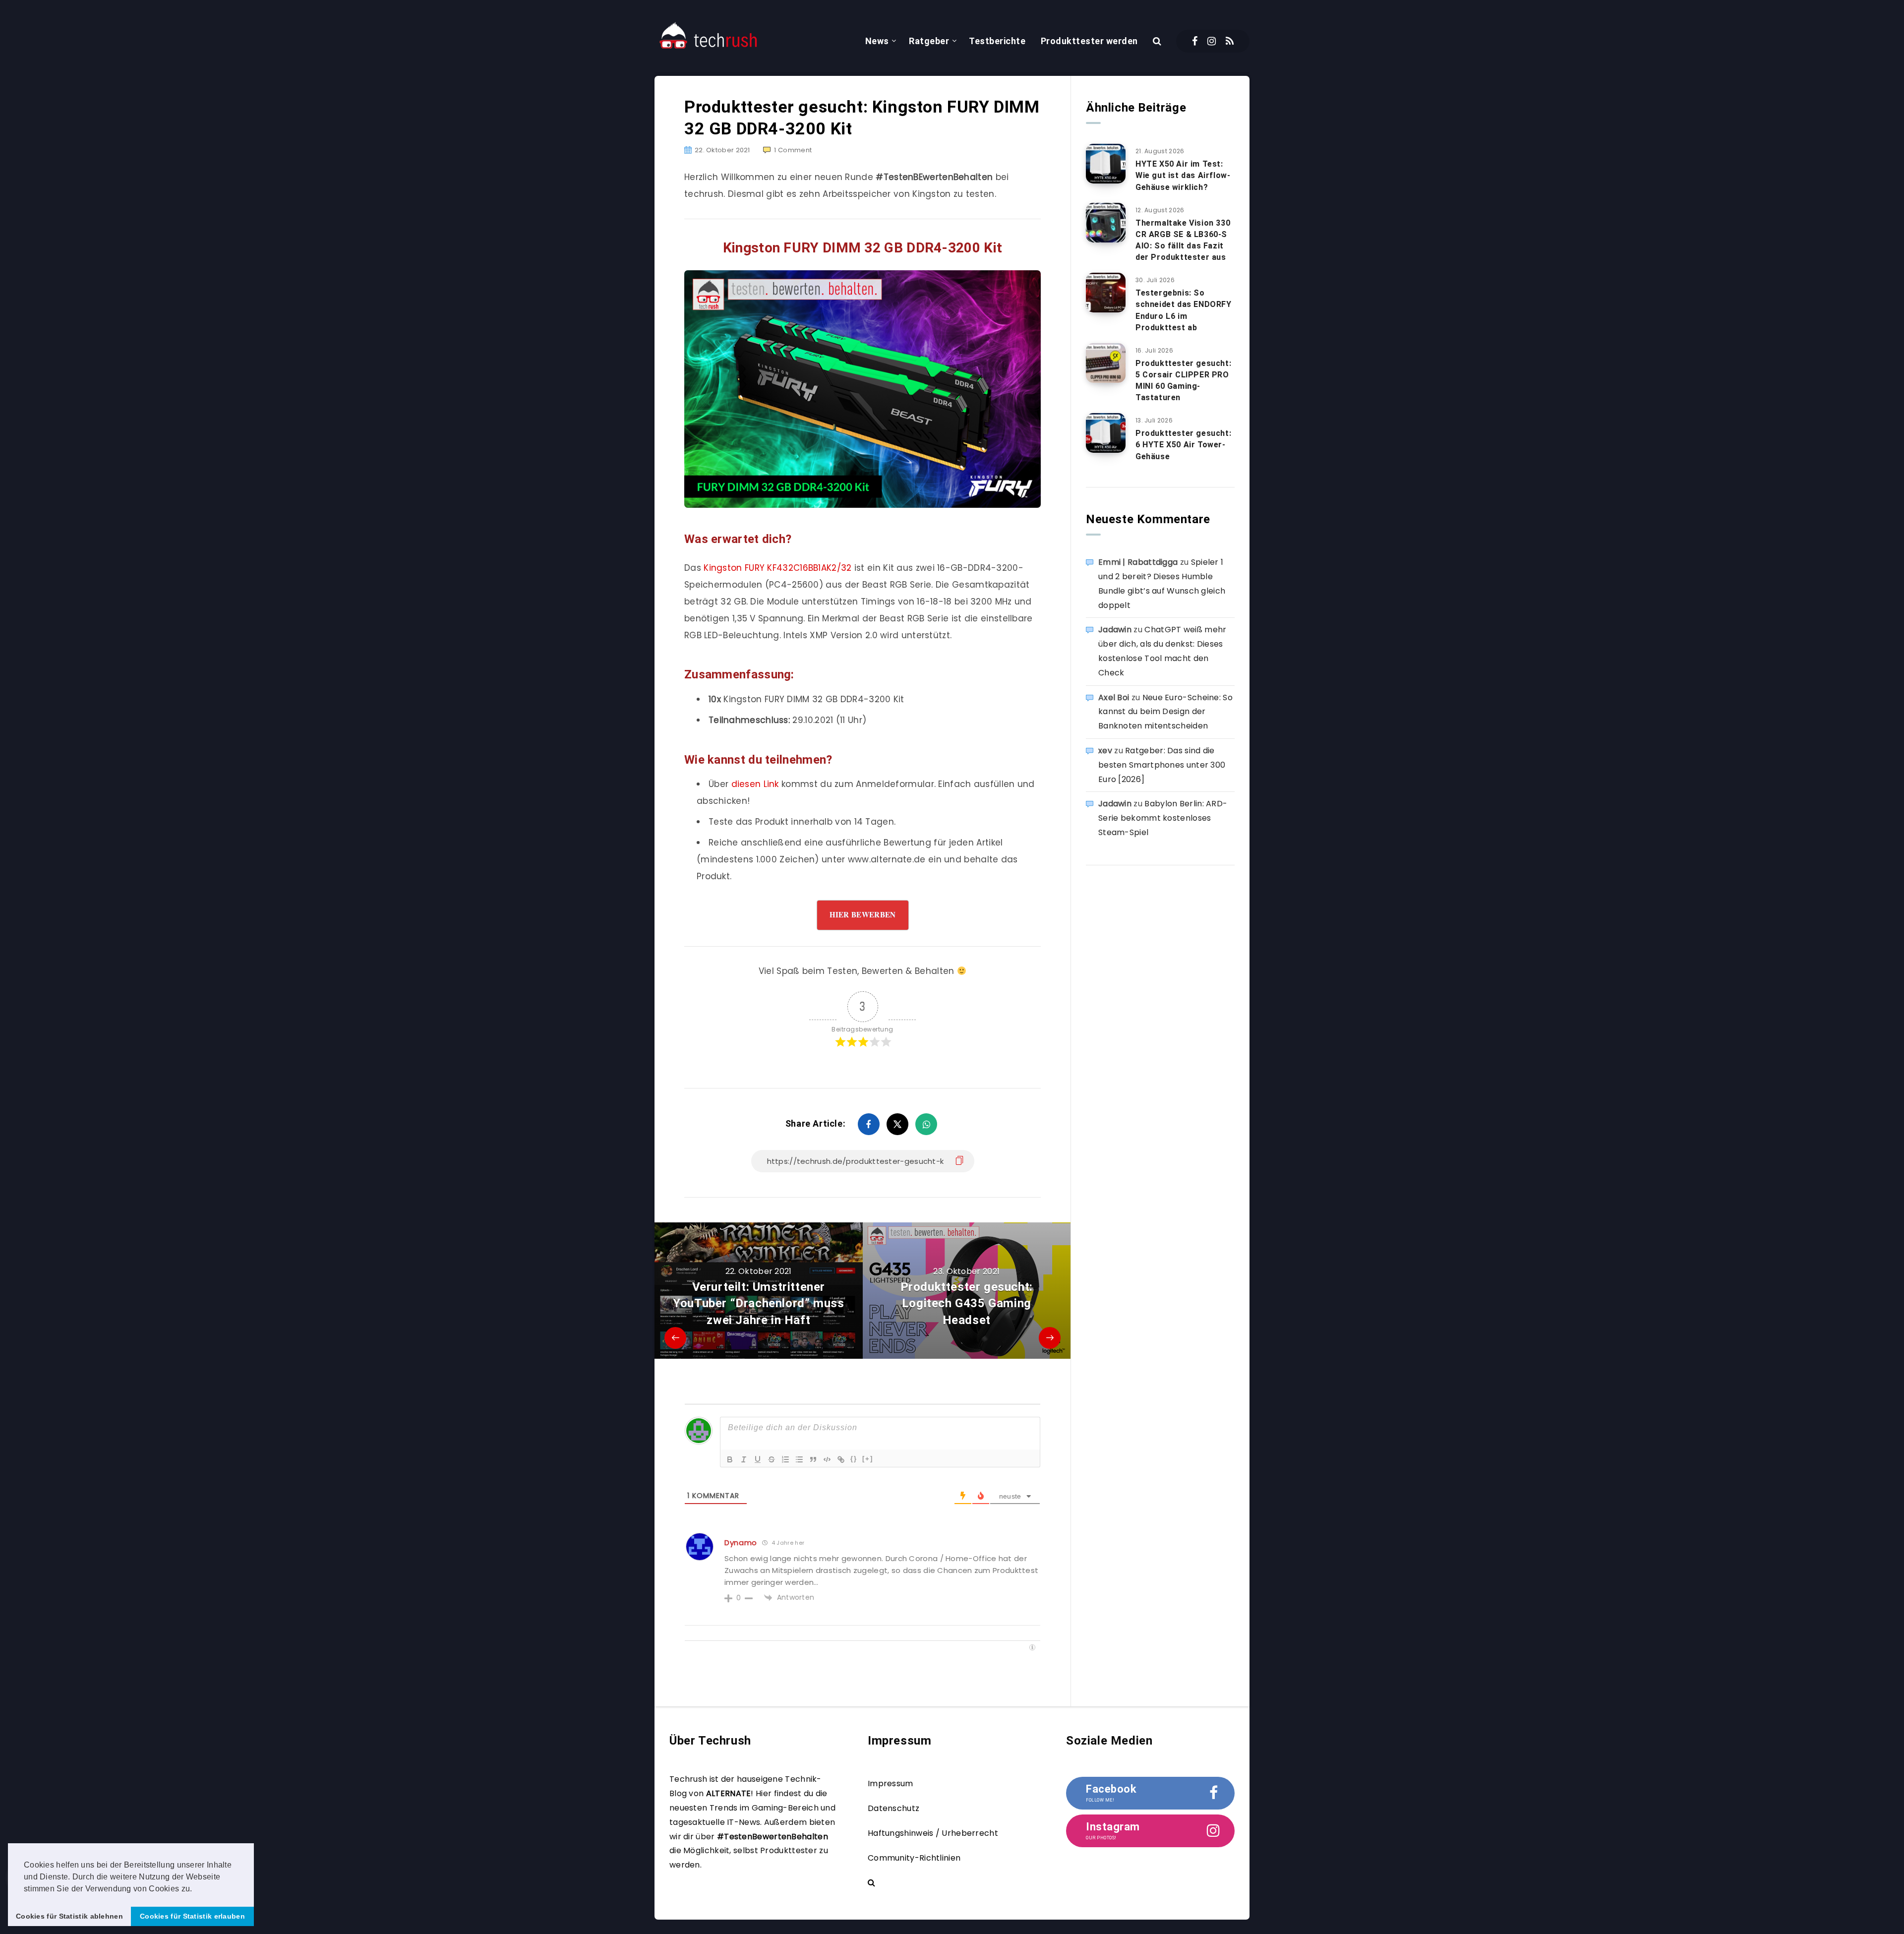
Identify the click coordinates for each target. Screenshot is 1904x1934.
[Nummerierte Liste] (785, 1459)
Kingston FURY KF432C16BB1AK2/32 (777, 568)
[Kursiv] (744, 1459)
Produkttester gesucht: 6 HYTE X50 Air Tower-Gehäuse (1183, 445)
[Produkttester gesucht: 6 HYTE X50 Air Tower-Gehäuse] (1106, 433)
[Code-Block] (827, 1459)
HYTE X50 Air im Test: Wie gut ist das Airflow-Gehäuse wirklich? (1183, 175)
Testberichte (997, 41)
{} (854, 1459)
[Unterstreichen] (758, 1459)
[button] (196, 1889)
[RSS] (1230, 41)
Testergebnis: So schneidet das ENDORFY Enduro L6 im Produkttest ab (1184, 310)
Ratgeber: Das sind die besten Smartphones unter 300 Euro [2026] (1162, 765)
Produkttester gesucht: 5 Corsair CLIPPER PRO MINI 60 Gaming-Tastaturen (1183, 381)
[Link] (841, 1459)
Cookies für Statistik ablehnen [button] (69, 1916)
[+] (868, 1459)
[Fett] (730, 1459)
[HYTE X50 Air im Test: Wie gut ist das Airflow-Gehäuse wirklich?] (1106, 164)
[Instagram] (1212, 41)
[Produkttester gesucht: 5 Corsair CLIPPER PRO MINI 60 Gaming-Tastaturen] (1106, 363)
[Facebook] (1195, 41)
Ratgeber (929, 41)
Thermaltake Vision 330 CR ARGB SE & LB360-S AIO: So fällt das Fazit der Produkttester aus (1183, 240)
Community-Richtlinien (914, 1858)
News (877, 41)
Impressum (891, 1783)
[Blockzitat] (813, 1459)
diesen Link (755, 784)
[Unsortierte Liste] (799, 1459)
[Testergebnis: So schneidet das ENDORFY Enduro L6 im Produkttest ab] (1106, 293)
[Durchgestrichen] (772, 1459)
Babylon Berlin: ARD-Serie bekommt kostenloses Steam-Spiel (1163, 818)
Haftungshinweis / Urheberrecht (933, 1833)
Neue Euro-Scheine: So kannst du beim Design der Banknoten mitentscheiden (1165, 712)
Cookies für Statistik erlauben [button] (192, 1916)
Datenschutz (893, 1808)
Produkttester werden (1089, 41)
